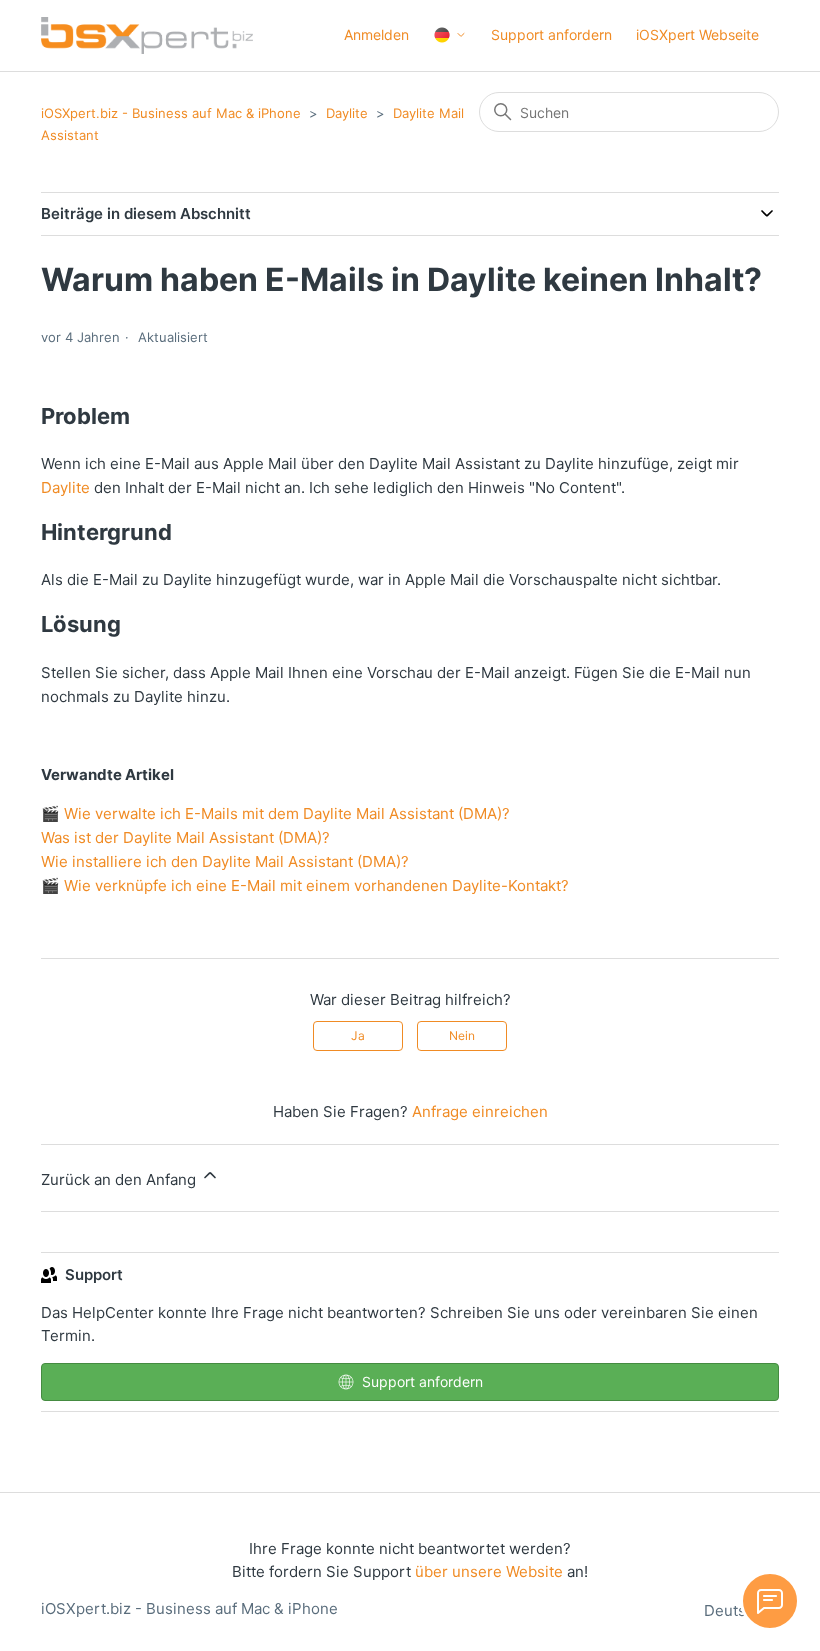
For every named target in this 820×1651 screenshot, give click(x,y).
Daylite (347, 113)
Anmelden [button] (376, 34)
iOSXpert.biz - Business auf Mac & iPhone (171, 113)
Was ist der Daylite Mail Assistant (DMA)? (185, 837)
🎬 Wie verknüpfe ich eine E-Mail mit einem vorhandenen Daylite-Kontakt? (305, 885)
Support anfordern (551, 34)
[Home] (147, 35)
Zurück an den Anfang (120, 1179)
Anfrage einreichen (480, 1111)
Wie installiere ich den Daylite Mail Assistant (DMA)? (225, 861)
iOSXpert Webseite (697, 34)
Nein (462, 1035)
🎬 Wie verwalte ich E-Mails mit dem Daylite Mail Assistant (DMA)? (275, 813)
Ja (358, 1035)
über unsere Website (489, 1571)
